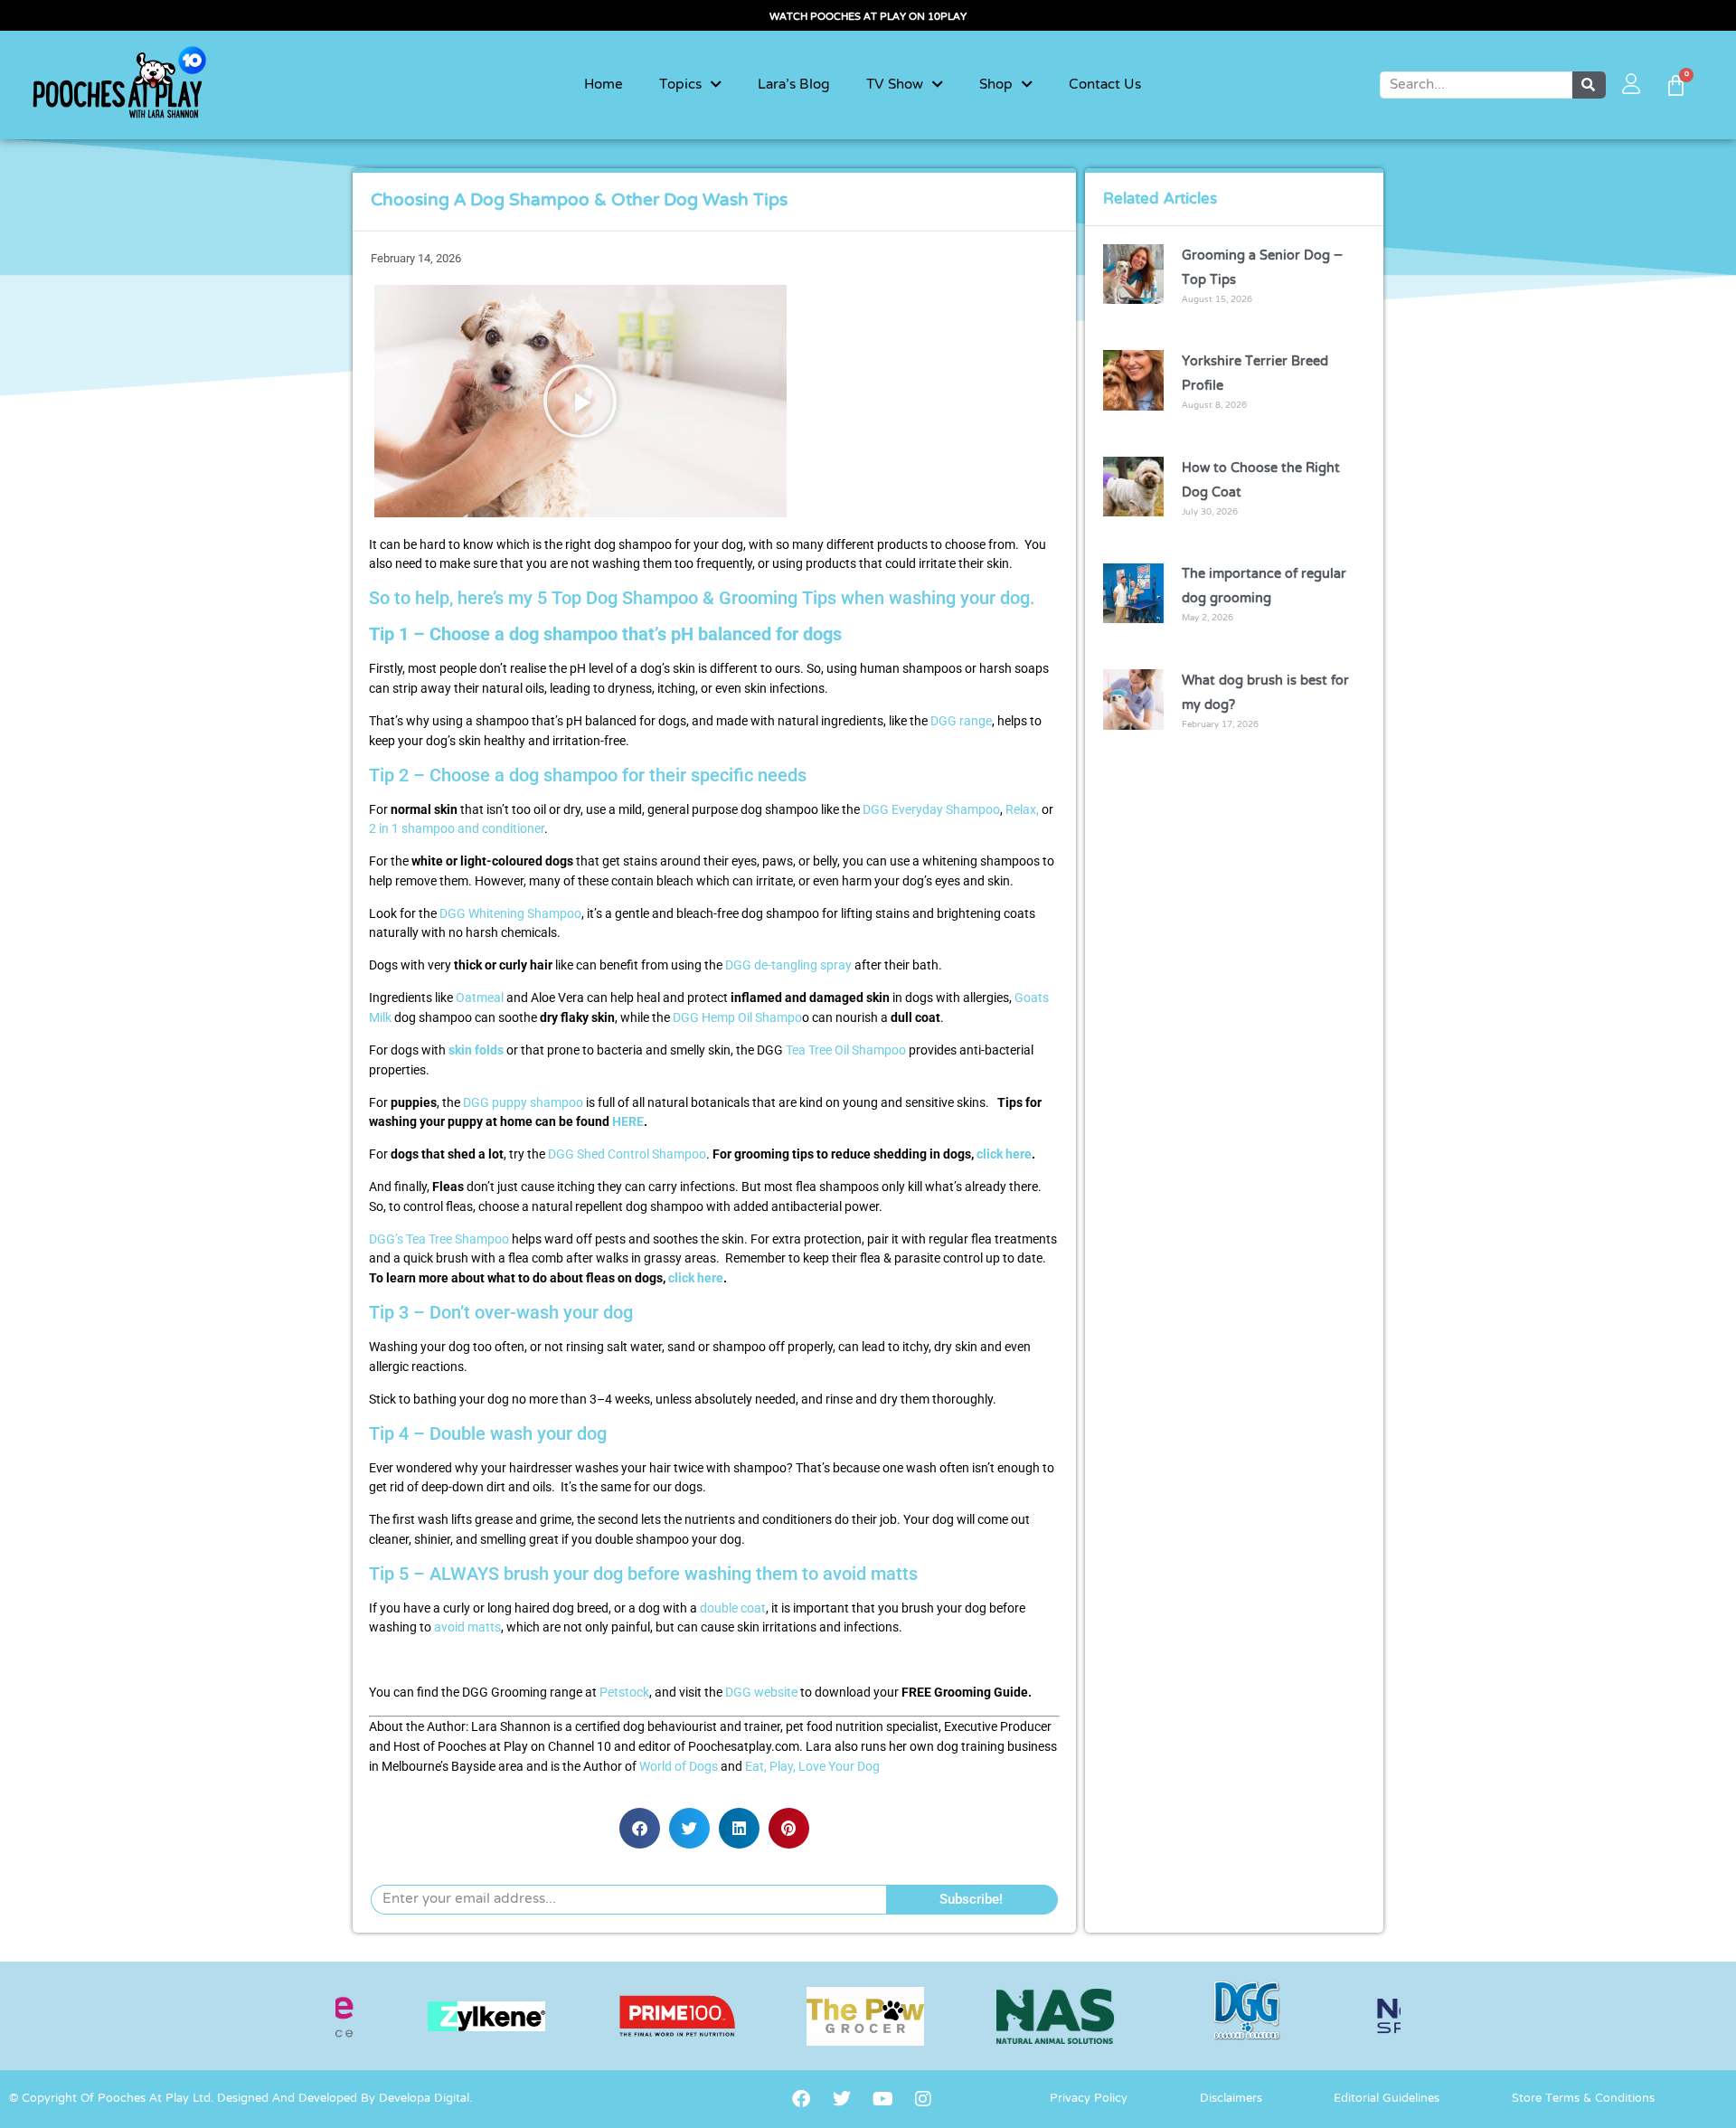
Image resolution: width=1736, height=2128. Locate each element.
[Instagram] (923, 2099)
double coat (733, 1608)
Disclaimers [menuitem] (1231, 2099)
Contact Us (1105, 85)
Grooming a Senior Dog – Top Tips (1262, 268)
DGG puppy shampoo (523, 1103)
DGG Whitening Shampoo (510, 914)
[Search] (1590, 85)
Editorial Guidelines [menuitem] (1387, 2099)
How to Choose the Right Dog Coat (1261, 481)
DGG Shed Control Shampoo (627, 1154)
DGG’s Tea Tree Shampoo (439, 1239)
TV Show (895, 85)
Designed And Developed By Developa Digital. (344, 2099)
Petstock (624, 1693)
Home (604, 85)
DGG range (961, 721)
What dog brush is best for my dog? (1265, 693)
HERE (628, 1122)
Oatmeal (480, 998)
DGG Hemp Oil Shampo (737, 1018)
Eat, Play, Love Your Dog (812, 1767)
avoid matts (467, 1627)
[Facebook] (801, 2099)
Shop (996, 85)
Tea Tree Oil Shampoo (846, 1050)
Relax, (1022, 810)
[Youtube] (882, 2099)
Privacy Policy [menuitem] (1089, 2099)
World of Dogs (679, 1767)
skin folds (476, 1050)
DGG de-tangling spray (788, 965)
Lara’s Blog (794, 85)
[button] (580, 401)
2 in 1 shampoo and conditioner (457, 829)
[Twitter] (842, 2099)
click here (1004, 1154)
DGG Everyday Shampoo (931, 810)
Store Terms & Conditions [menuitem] (1583, 2099)
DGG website (761, 1693)
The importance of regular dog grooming (1264, 586)
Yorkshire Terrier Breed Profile (1255, 374)
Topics (680, 85)
